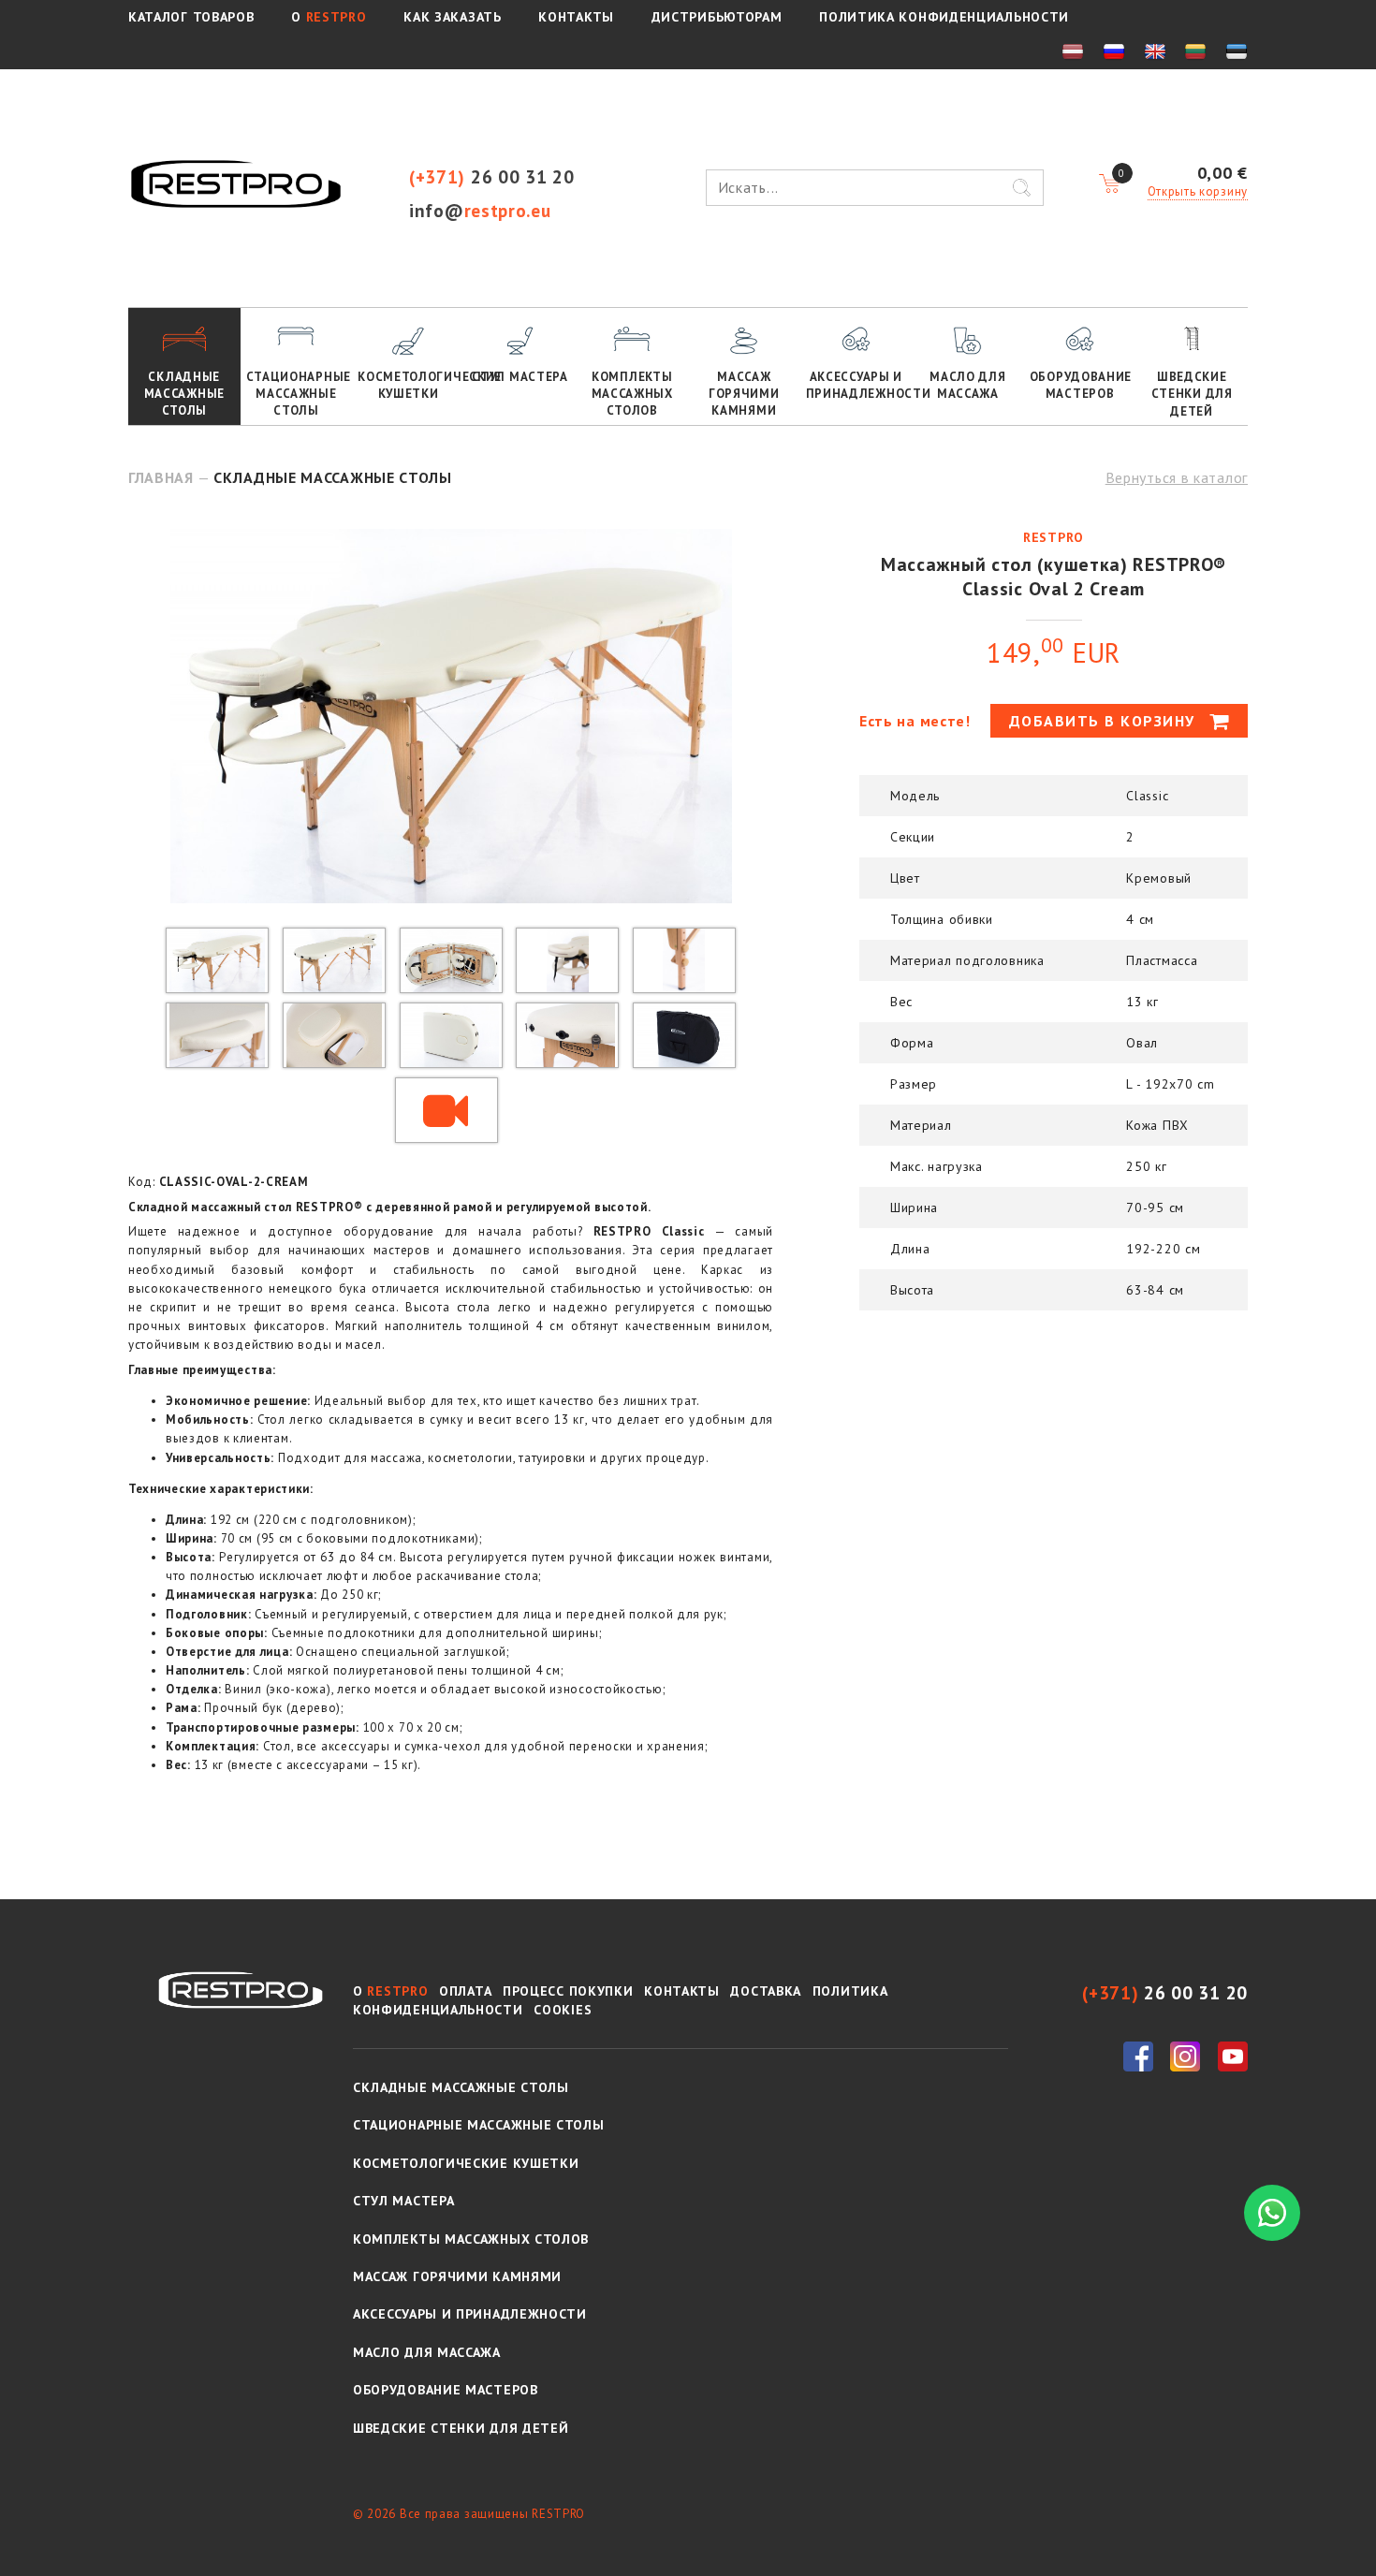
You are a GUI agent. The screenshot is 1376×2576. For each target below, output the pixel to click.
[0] (1109, 184)
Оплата (465, 1991)
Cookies (563, 2010)
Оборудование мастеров (1081, 385)
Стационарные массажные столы (299, 394)
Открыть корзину (1198, 191)
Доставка (766, 1991)
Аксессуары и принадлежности (859, 385)
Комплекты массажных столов (632, 394)
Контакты (682, 1991)
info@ (480, 210)
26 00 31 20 (492, 176)
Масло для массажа (967, 385)
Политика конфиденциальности (944, 17)
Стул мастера (520, 377)
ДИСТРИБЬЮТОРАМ (717, 17)
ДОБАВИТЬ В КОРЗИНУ (1105, 721)
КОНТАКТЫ (576, 17)
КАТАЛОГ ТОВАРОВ (191, 17)
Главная (161, 477)
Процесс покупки (568, 1991)
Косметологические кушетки (411, 385)
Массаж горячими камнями (744, 394)
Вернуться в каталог (1177, 477)
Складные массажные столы (184, 394)
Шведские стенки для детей (1192, 394)
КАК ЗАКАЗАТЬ (452, 17)
